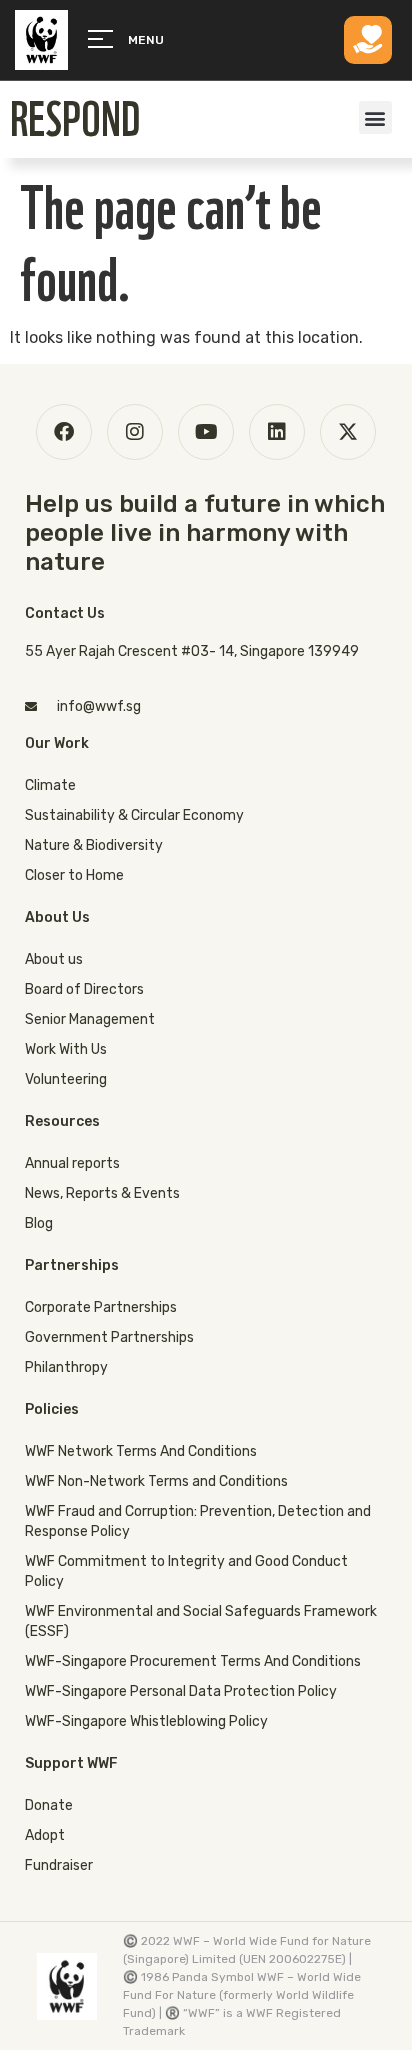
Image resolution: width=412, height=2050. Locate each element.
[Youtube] (206, 432)
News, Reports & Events (102, 1193)
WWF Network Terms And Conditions (141, 1451)
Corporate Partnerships (101, 1307)
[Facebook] (64, 432)
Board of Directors (84, 989)
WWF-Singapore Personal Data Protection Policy (181, 1691)
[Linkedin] (277, 432)
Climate (50, 785)
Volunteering (66, 1079)
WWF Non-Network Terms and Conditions (156, 1481)
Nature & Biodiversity (94, 845)
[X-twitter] (348, 432)
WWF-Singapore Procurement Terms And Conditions (193, 1661)
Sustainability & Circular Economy (134, 815)
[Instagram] (135, 432)
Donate (49, 1805)
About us (54, 959)
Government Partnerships (109, 1337)
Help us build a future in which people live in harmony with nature (205, 533)
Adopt (45, 1835)
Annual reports (72, 1163)
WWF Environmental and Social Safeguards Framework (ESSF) (201, 1621)
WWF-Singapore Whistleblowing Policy (146, 1721)
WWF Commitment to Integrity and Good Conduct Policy (186, 1571)
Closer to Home (74, 875)
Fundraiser (59, 1865)
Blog (39, 1223)
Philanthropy (66, 1367)
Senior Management (90, 1019)
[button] (375, 117)
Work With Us (66, 1049)
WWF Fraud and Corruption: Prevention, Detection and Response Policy (198, 1521)
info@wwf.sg (99, 706)
